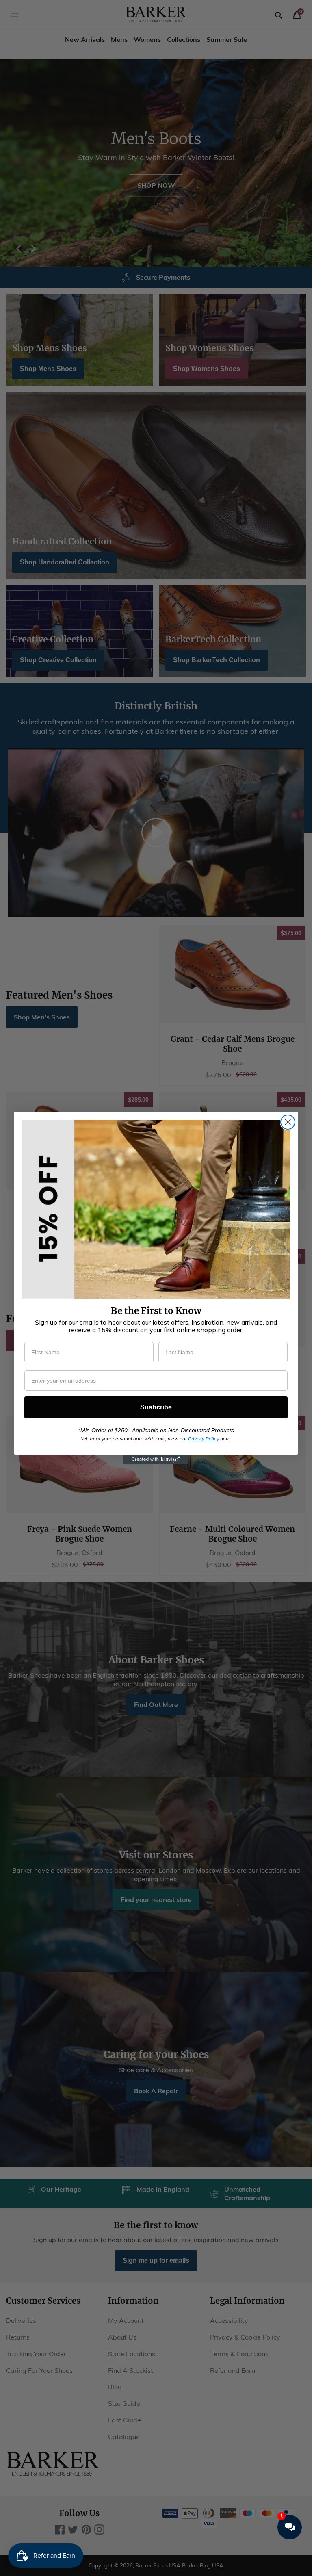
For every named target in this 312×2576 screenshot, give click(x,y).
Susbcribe (156, 1407)
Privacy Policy (204, 1439)
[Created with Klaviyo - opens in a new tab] (156, 1459)
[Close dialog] (288, 1122)
